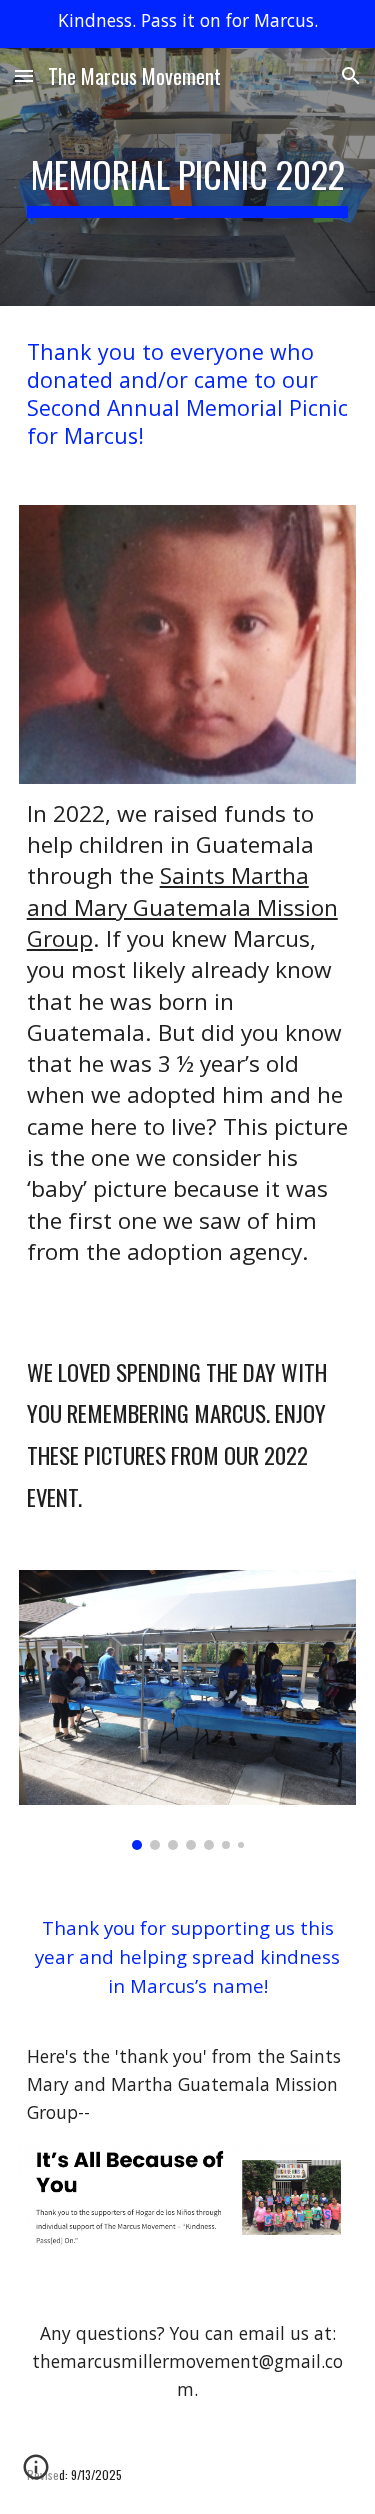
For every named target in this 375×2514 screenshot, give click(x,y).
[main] (188, 177)
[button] (24, 75)
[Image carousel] (188, 1709)
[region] (187, 24)
